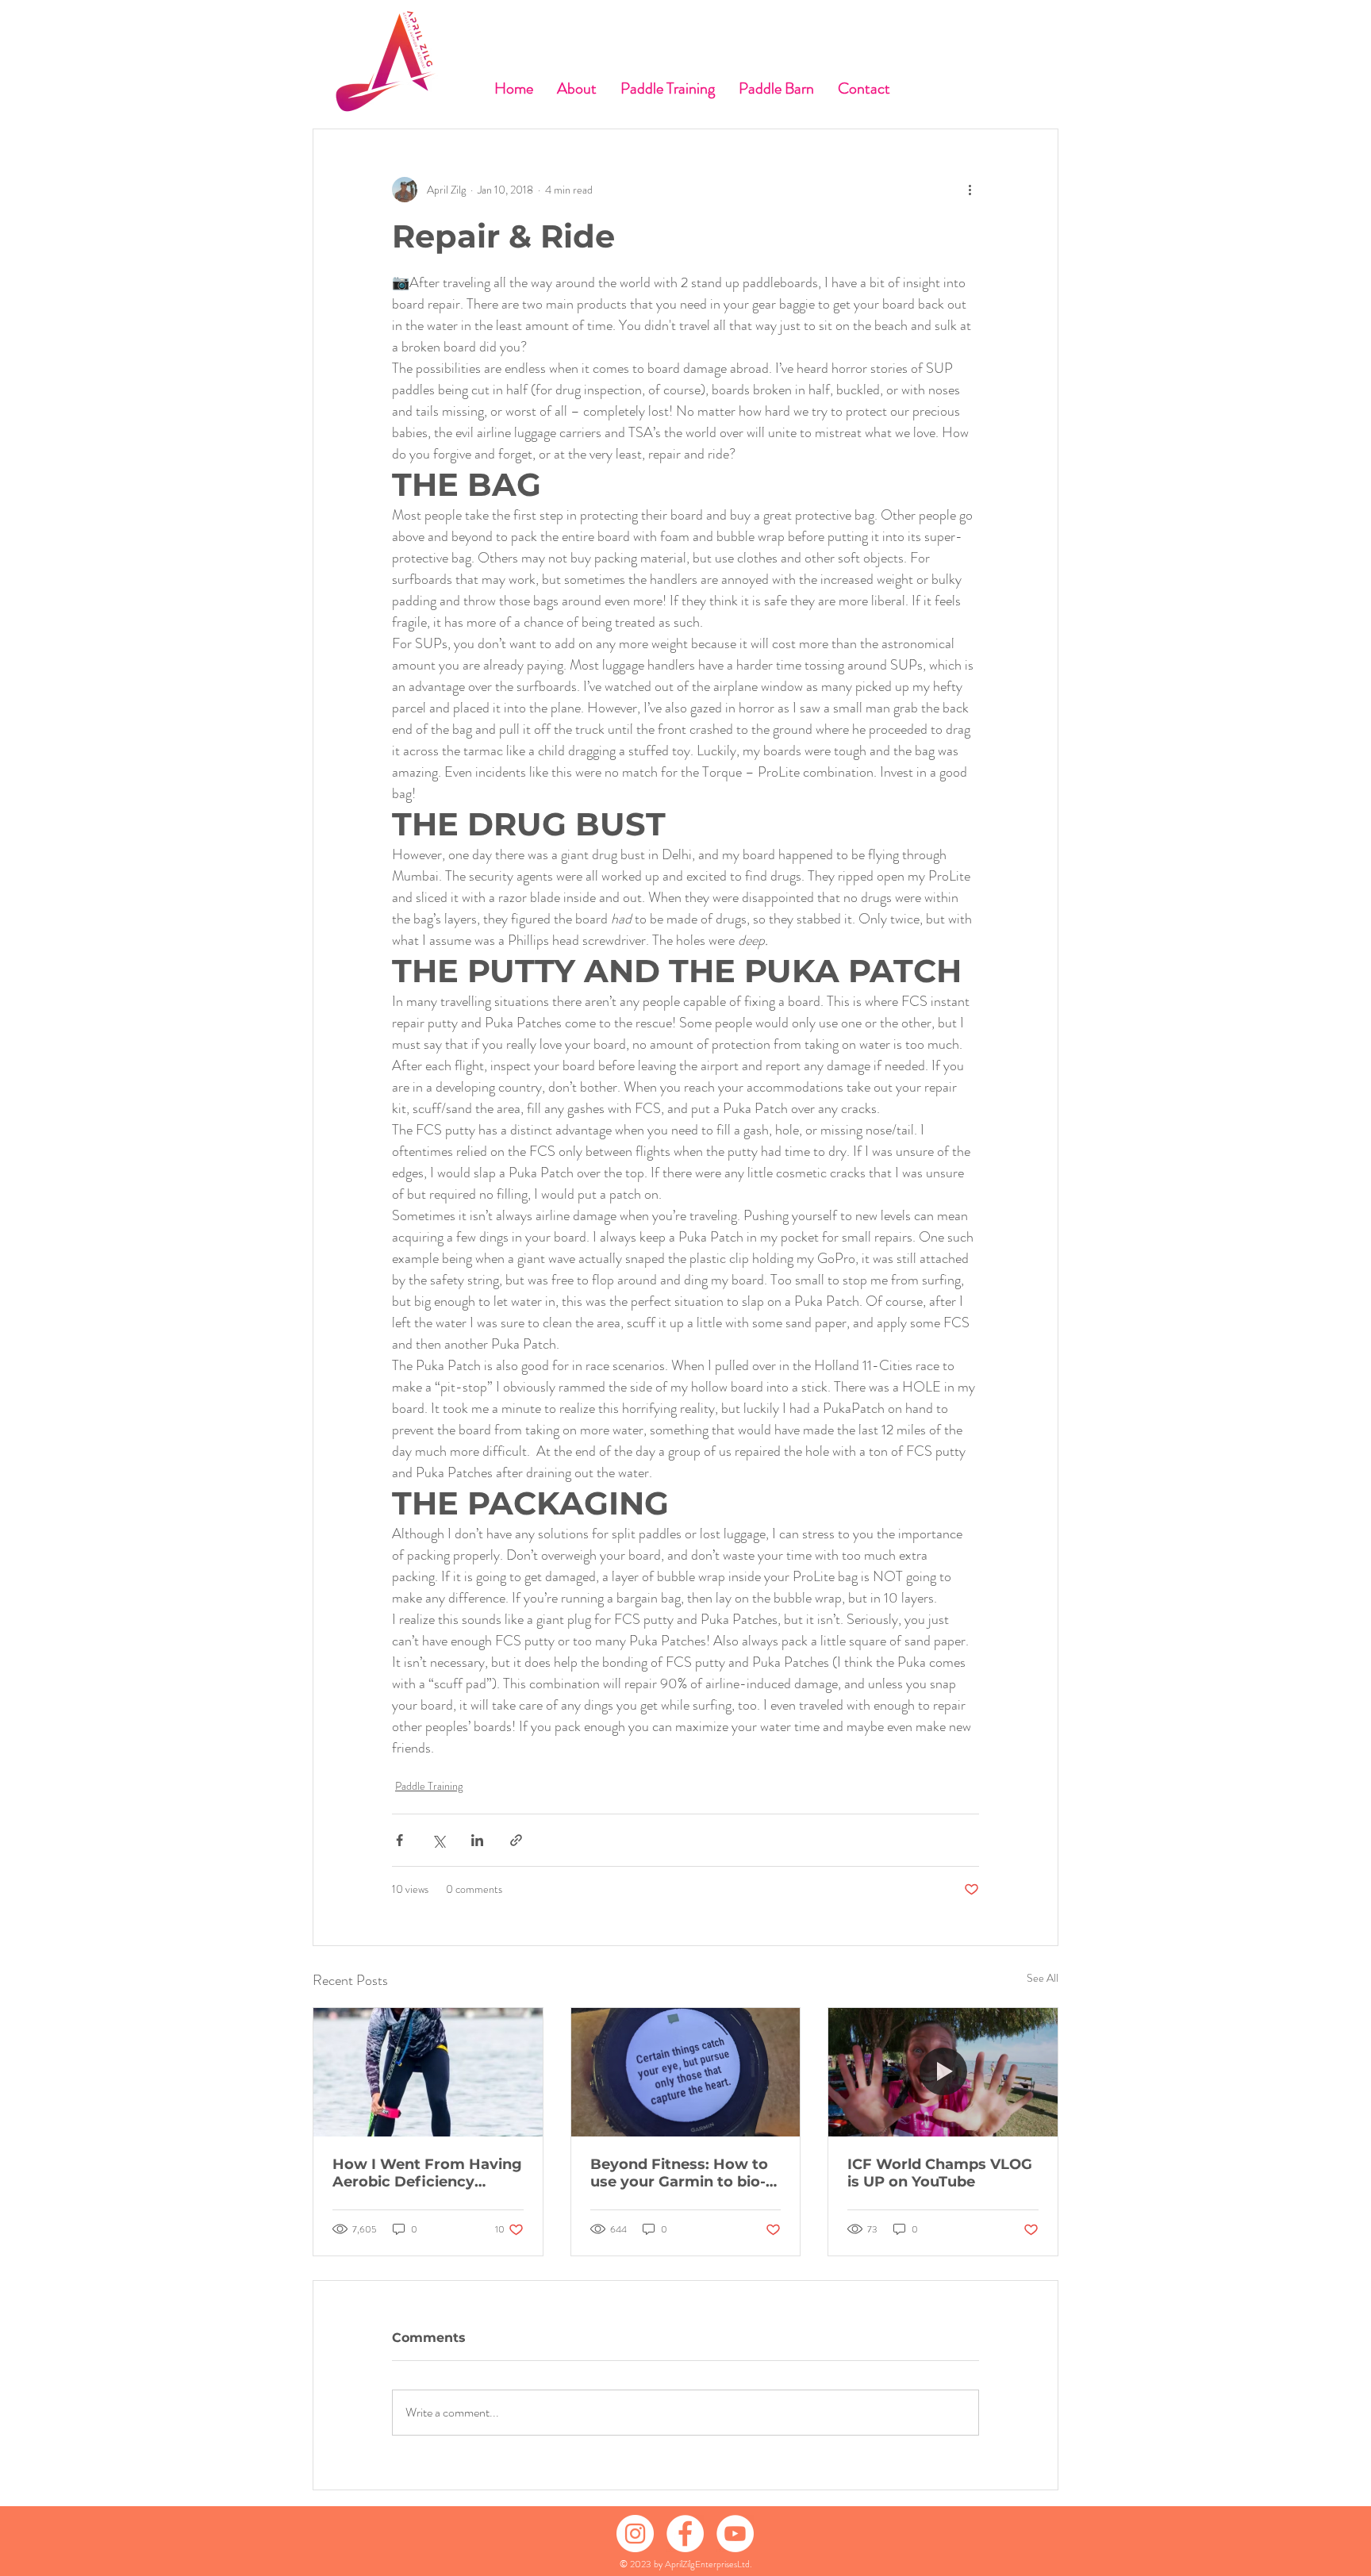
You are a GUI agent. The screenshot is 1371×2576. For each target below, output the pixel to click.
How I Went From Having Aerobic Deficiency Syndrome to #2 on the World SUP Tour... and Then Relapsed (427, 2173)
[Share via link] (516, 1840)
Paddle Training (429, 1786)
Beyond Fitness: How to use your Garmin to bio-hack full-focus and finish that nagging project (684, 2173)
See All (1043, 1978)
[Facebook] (685, 2534)
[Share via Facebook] (399, 1840)
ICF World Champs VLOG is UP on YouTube (940, 2173)
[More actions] (970, 190)
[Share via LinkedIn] (477, 1840)
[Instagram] (635, 2534)
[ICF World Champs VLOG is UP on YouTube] (943, 2072)
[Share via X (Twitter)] (438, 1840)
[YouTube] (735, 2534)
